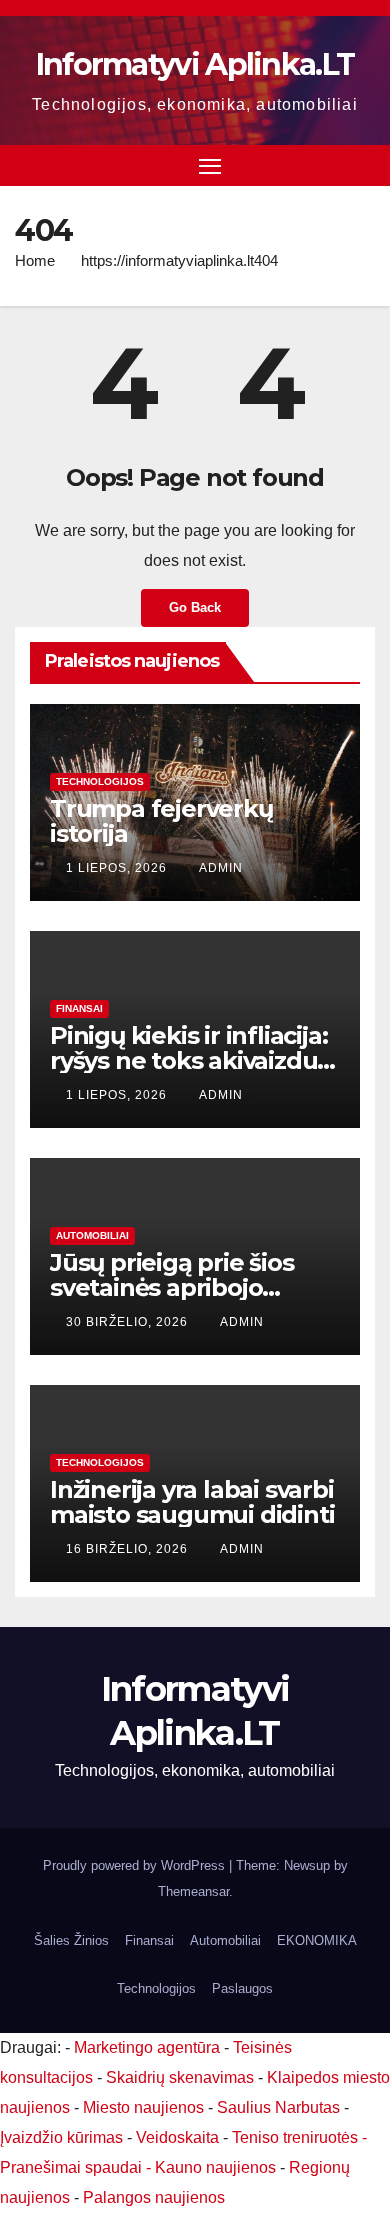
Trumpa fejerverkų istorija (161, 821)
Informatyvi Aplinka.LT (195, 64)
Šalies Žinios (71, 1940)
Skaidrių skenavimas (180, 2077)
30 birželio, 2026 (129, 1322)
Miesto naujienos (143, 2107)
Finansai (79, 1008)
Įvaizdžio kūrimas (61, 2137)
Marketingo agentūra (147, 2047)
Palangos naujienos (154, 2197)
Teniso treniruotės (295, 2137)
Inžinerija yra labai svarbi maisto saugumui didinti (192, 1502)
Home (35, 260)
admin (221, 868)
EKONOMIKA (317, 1940)
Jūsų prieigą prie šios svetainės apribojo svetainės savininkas (172, 1287)
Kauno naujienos (215, 2167)
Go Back (195, 607)
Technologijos (100, 781)
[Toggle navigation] (210, 166)
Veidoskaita (177, 2137)
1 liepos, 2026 (118, 868)
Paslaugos (242, 1988)
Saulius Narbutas (278, 2107)
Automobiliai (92, 1235)
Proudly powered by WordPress (136, 1865)
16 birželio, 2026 (129, 1549)
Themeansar (193, 1891)
